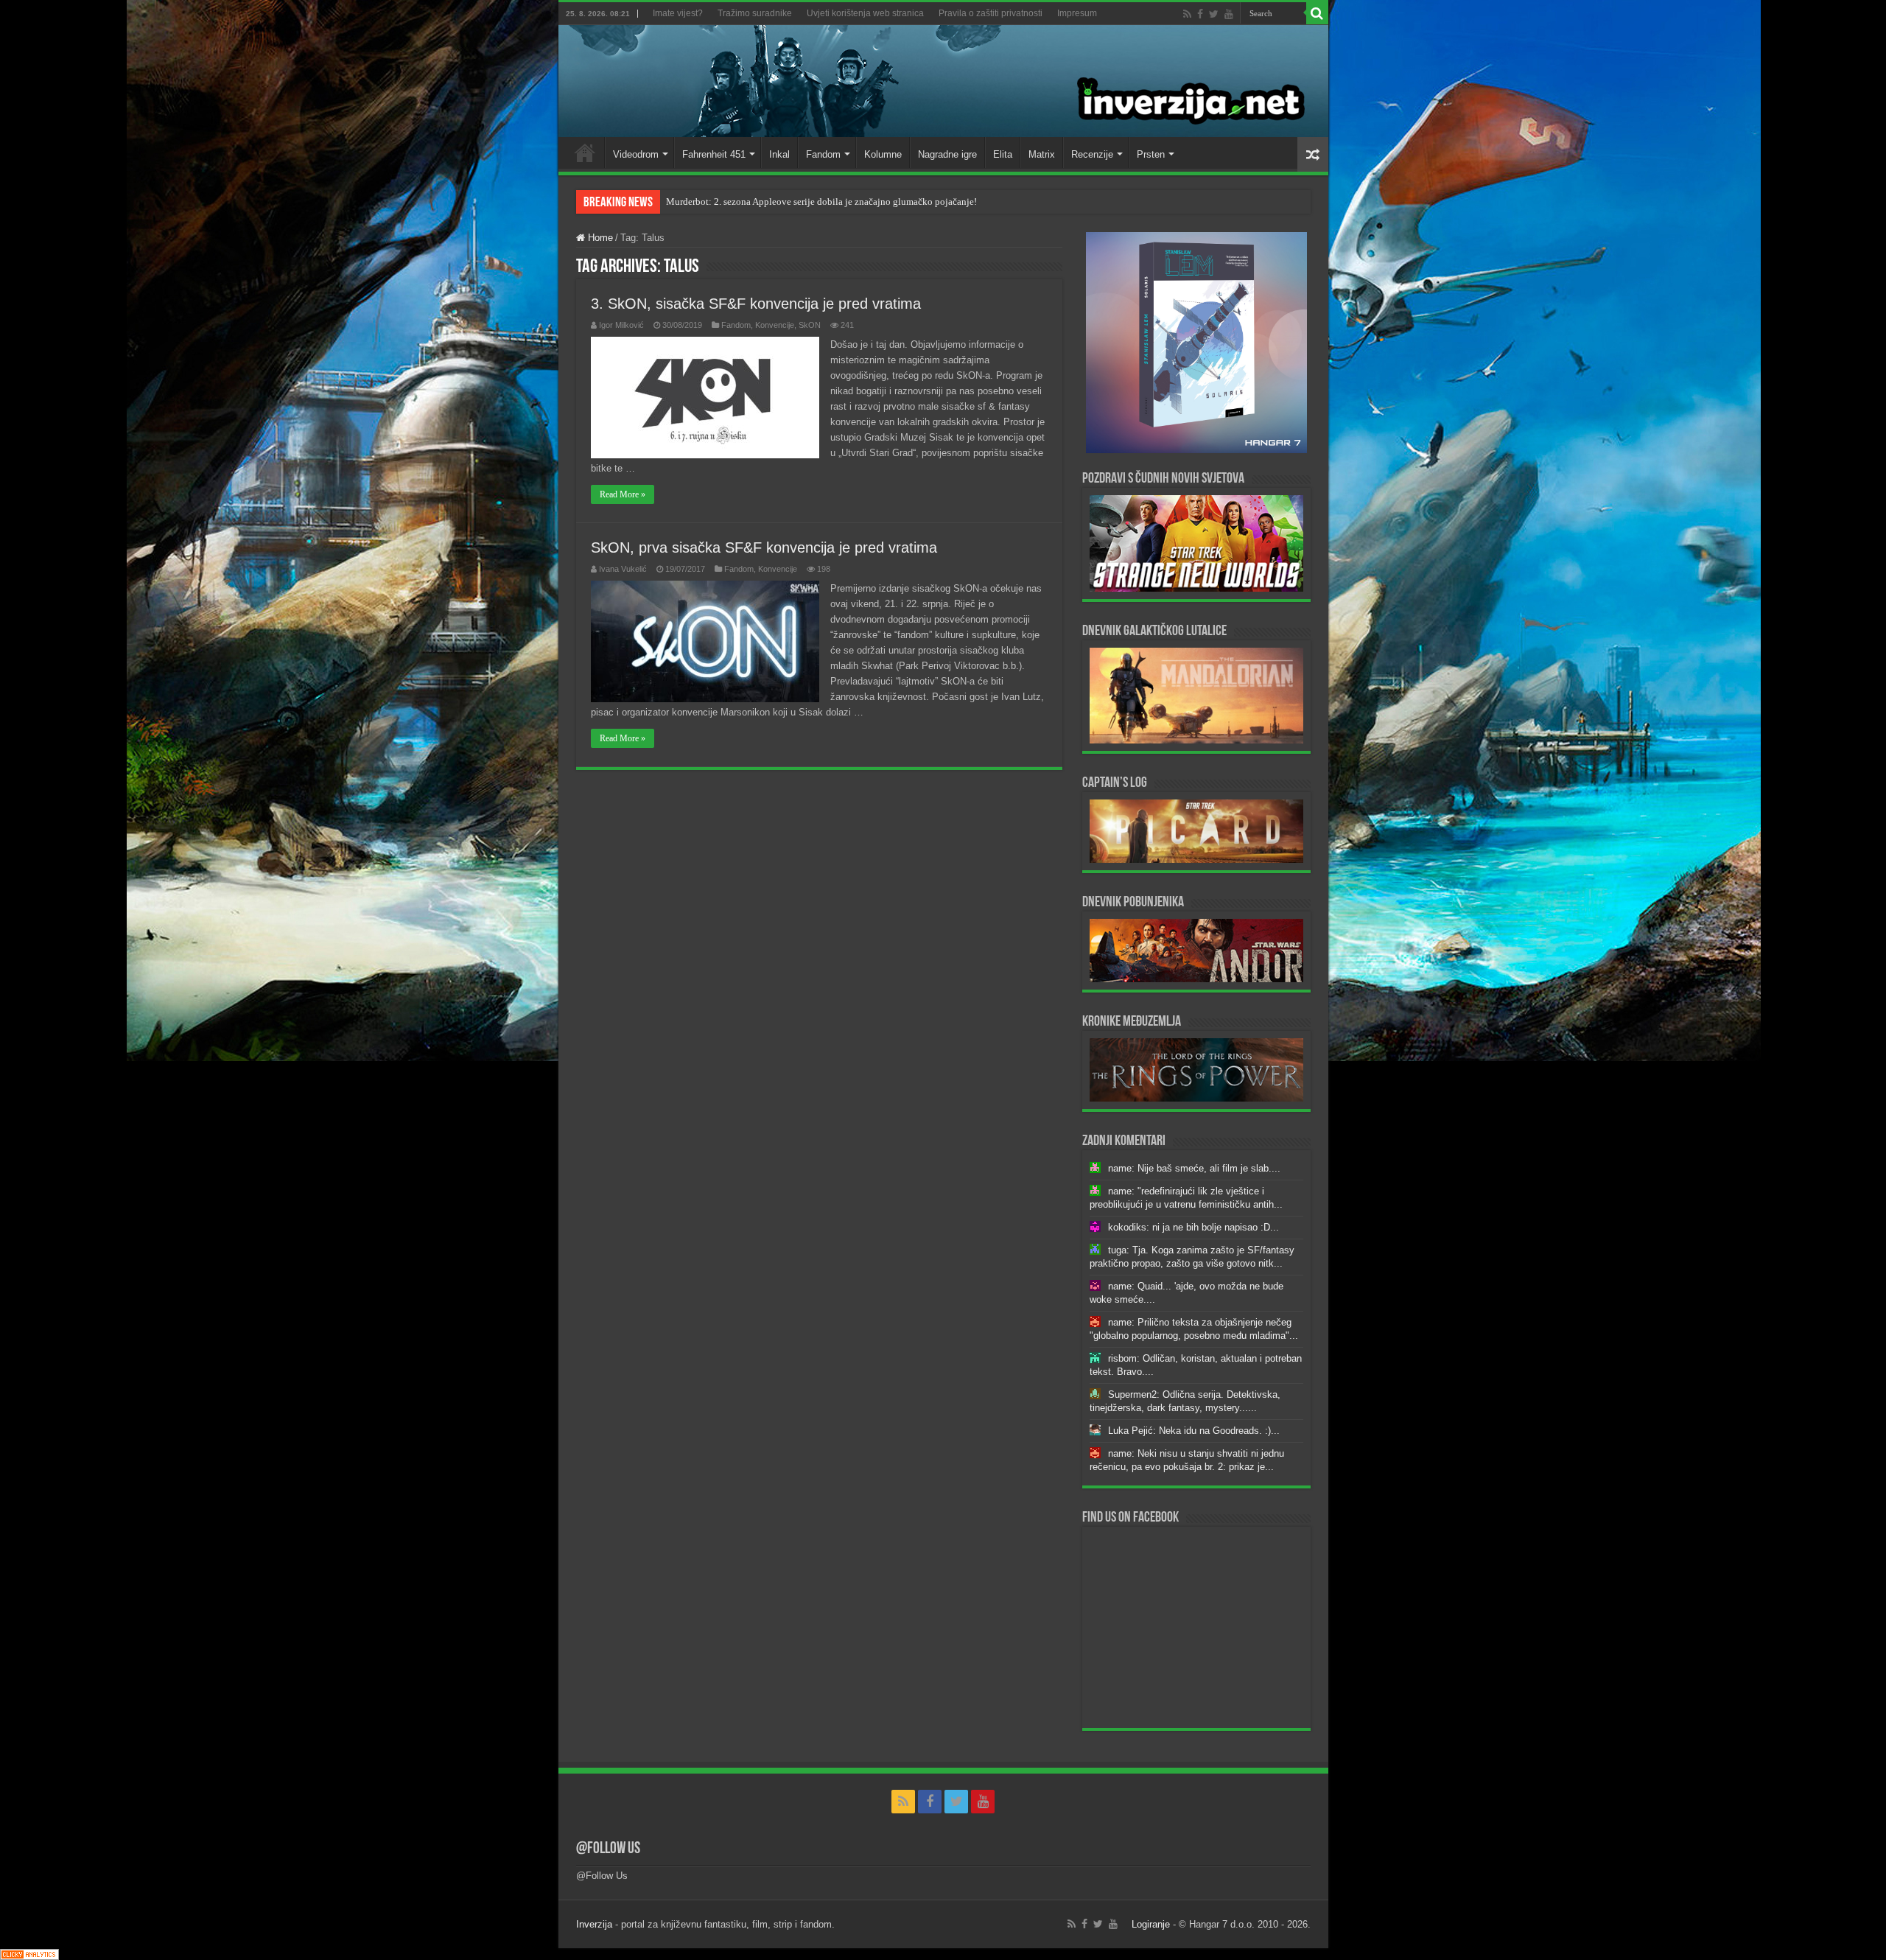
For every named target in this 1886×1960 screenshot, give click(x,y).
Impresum (1077, 13)
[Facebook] (1200, 14)
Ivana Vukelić (623, 569)
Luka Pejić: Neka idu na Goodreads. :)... (1194, 1431)
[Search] (1317, 13)
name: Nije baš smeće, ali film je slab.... (1194, 1168)
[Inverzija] (943, 81)
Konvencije (775, 325)
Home (585, 153)
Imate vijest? (678, 13)
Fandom (823, 154)
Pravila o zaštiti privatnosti (991, 13)
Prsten (1151, 154)
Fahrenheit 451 (714, 154)
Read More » (623, 494)
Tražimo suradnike (755, 13)
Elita (1003, 154)
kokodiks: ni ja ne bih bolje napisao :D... (1193, 1227)
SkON (810, 325)
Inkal (779, 154)
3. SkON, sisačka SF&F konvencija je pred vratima (756, 304)
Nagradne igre (947, 154)
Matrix (1042, 154)
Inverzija (594, 1924)
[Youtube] (1229, 14)
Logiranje (1151, 1924)
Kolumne (883, 154)
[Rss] (1187, 14)
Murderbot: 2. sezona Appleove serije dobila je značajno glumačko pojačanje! (821, 202)
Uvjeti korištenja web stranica (865, 13)
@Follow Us (608, 1849)
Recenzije (1092, 154)
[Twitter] (1214, 14)
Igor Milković (621, 325)
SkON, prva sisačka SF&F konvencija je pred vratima (764, 547)
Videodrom (636, 154)
